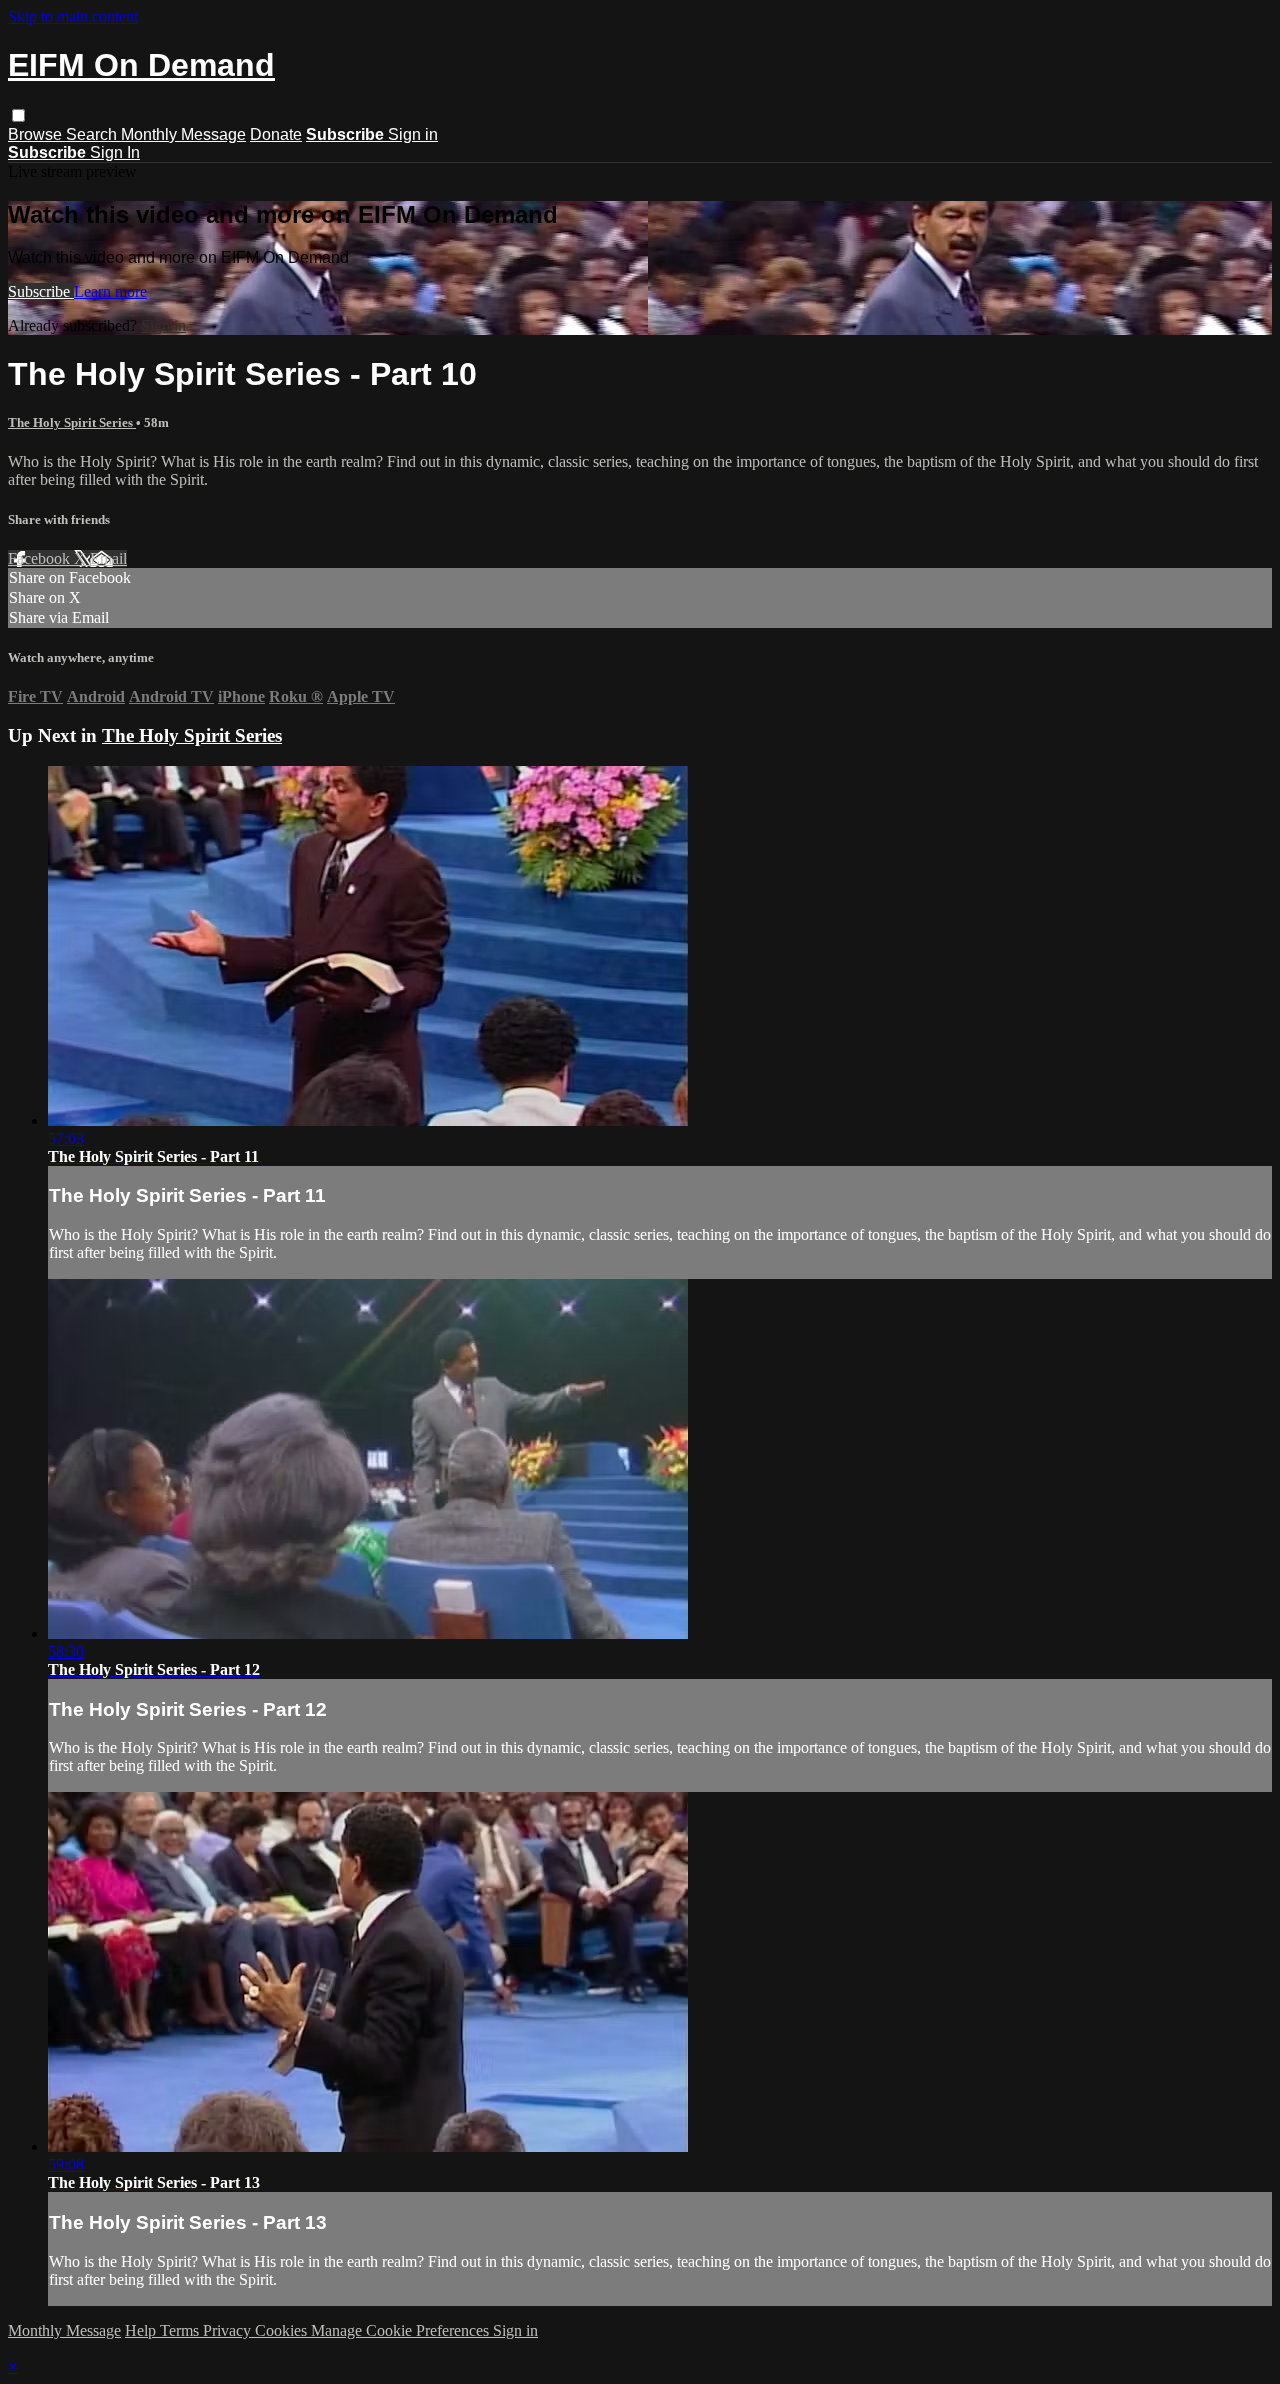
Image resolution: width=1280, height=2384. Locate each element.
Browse (37, 134)
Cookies (283, 2330)
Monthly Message (183, 134)
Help (142, 2330)
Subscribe (41, 291)
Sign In (115, 152)
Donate (276, 134)
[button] (18, 115)
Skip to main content (73, 16)
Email (108, 558)
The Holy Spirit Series (72, 422)
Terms (181, 2330)
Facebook (41, 558)
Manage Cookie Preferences (402, 2330)
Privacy (229, 2330)
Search (93, 134)
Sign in (413, 134)
